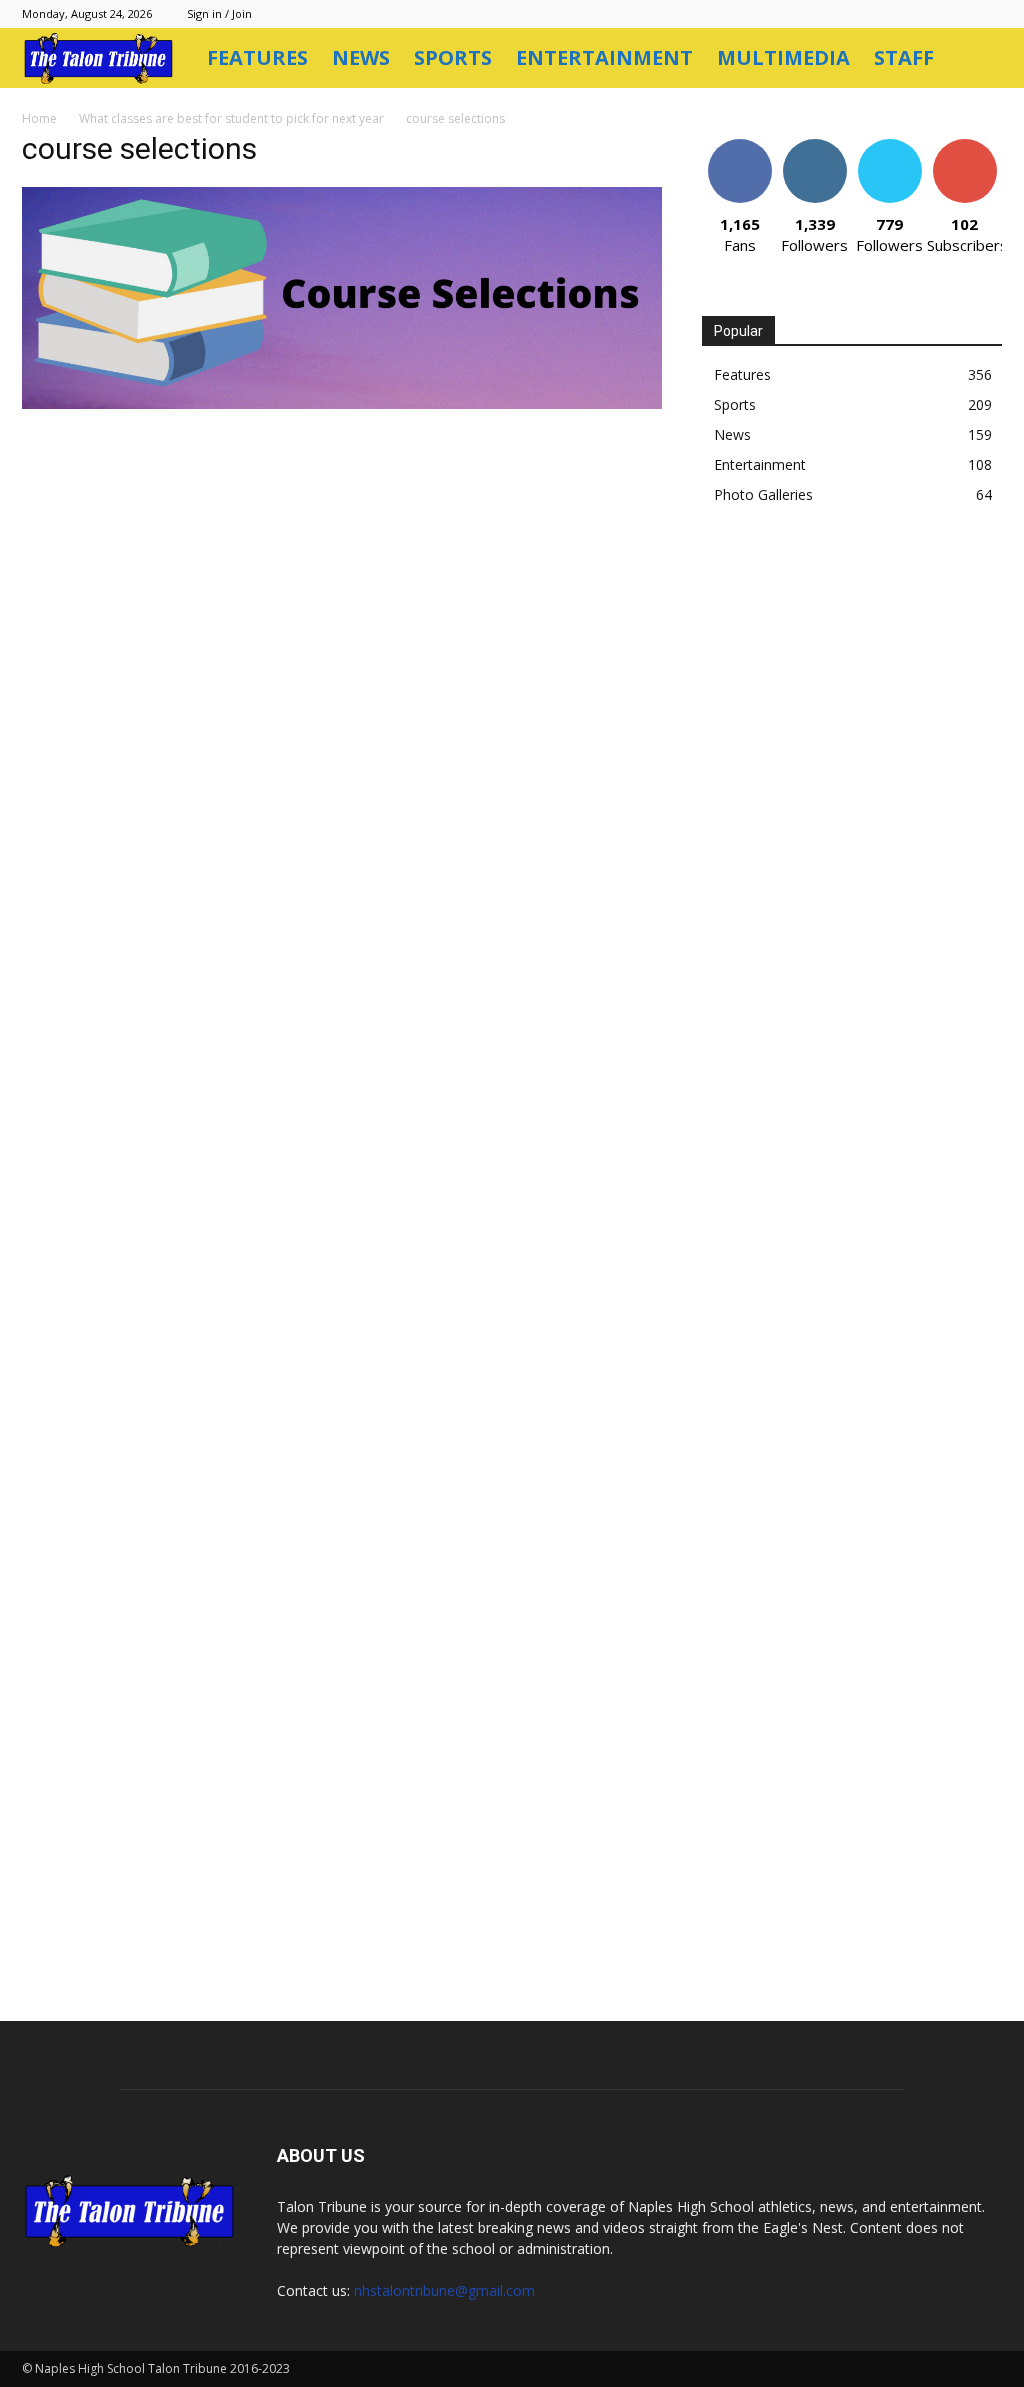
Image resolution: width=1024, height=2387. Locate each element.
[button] (978, 59)
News (361, 57)
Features (257, 57)
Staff (904, 57)
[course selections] (342, 403)
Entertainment (604, 57)
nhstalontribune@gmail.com (444, 2290)
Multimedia (783, 57)
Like (739, 146)
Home (39, 118)
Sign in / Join (219, 13)
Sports (453, 57)
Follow (814, 146)
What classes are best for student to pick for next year (231, 118)
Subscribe (965, 146)
